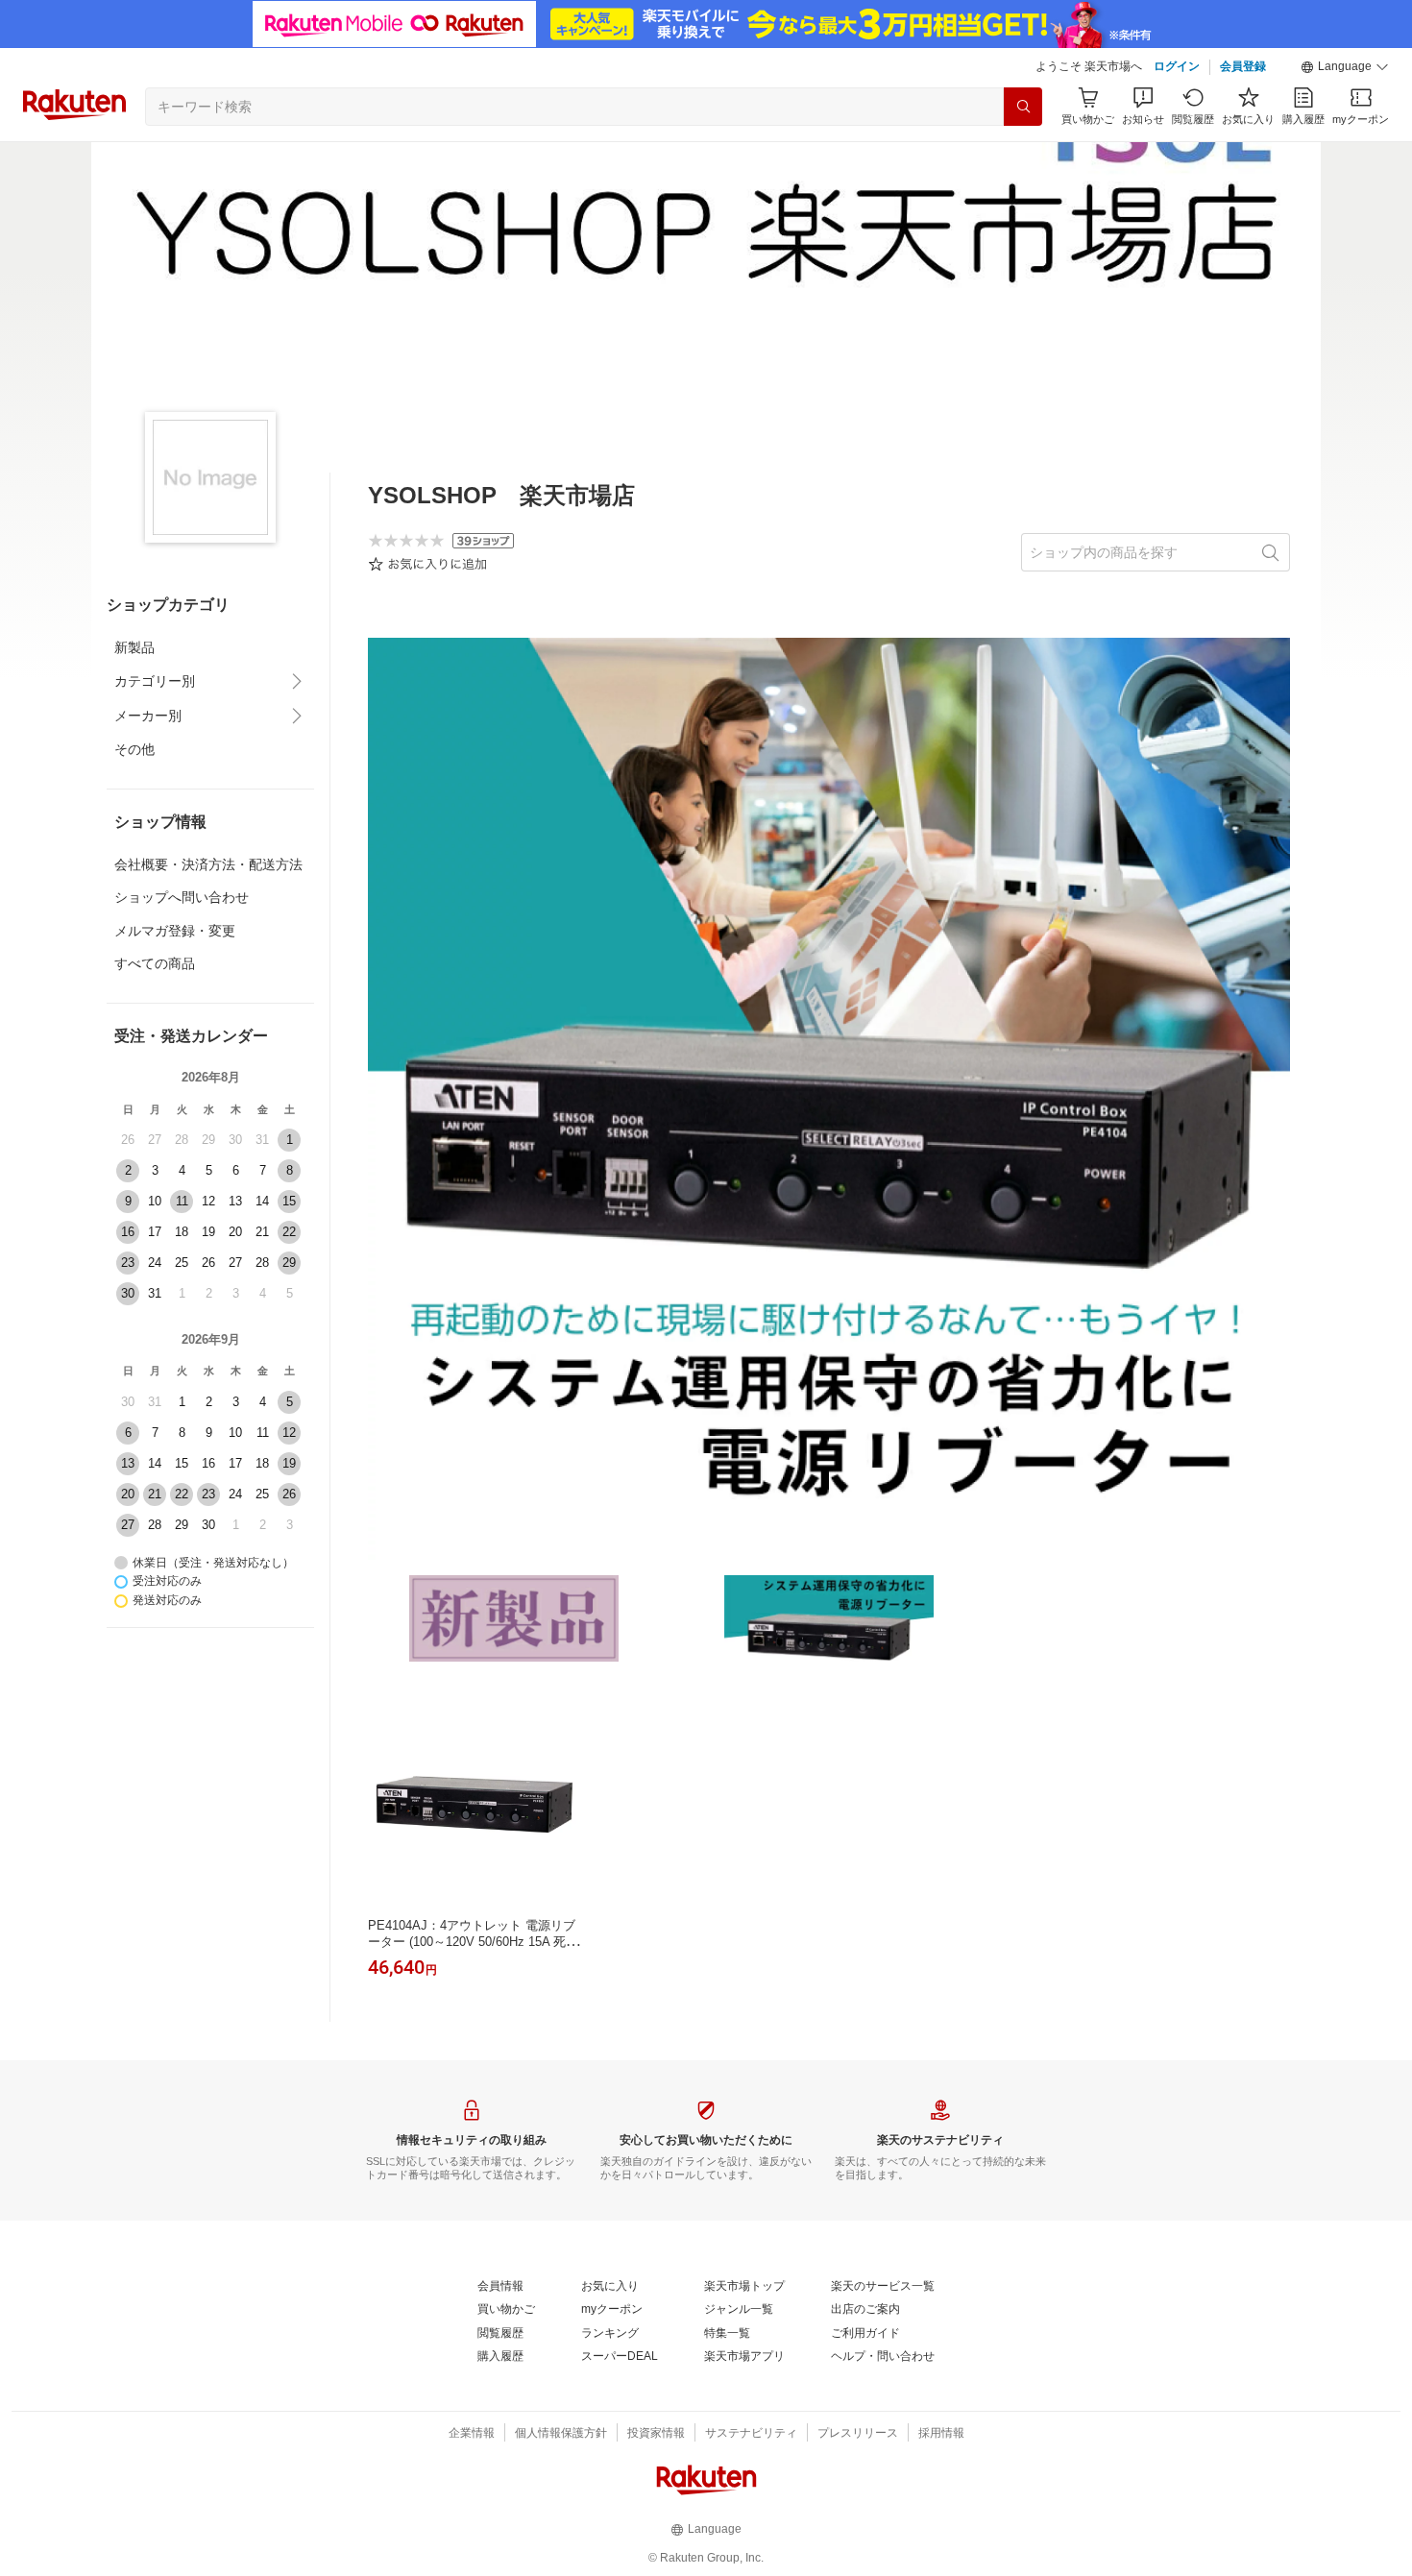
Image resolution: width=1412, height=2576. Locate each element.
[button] (1345, 67)
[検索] (1023, 107)
